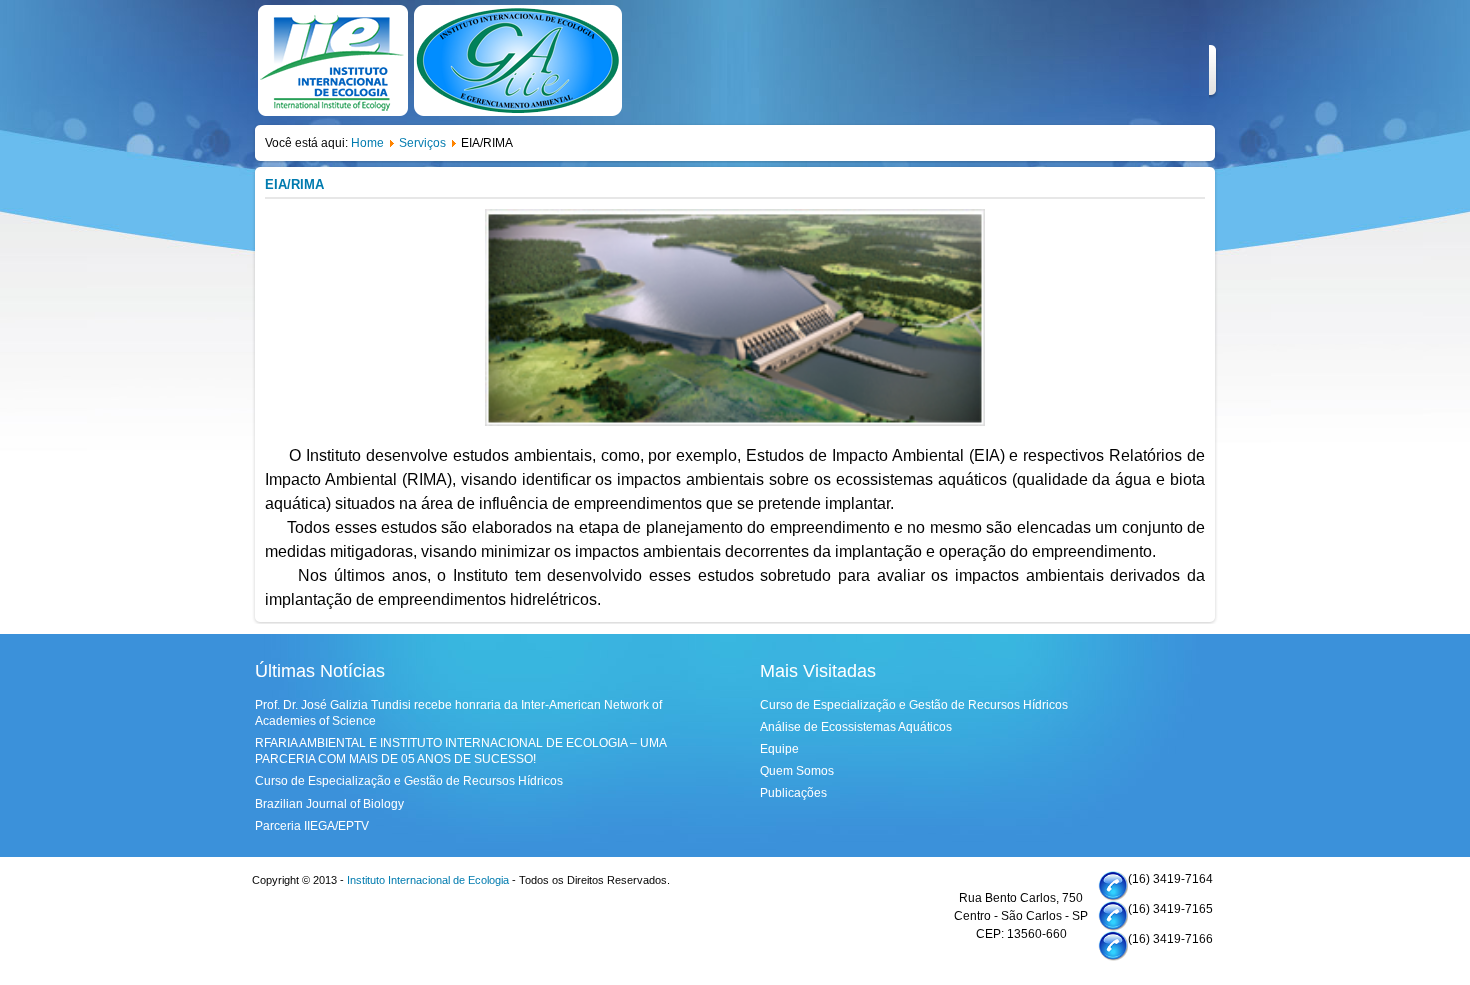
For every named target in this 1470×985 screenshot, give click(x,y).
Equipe (779, 749)
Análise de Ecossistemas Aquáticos (856, 727)
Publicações (793, 793)
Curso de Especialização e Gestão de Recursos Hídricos (409, 781)
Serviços (422, 143)
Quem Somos (797, 771)
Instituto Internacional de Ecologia (428, 880)
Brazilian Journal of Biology (329, 804)
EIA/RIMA (294, 184)
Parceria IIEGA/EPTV (312, 826)
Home (367, 143)
